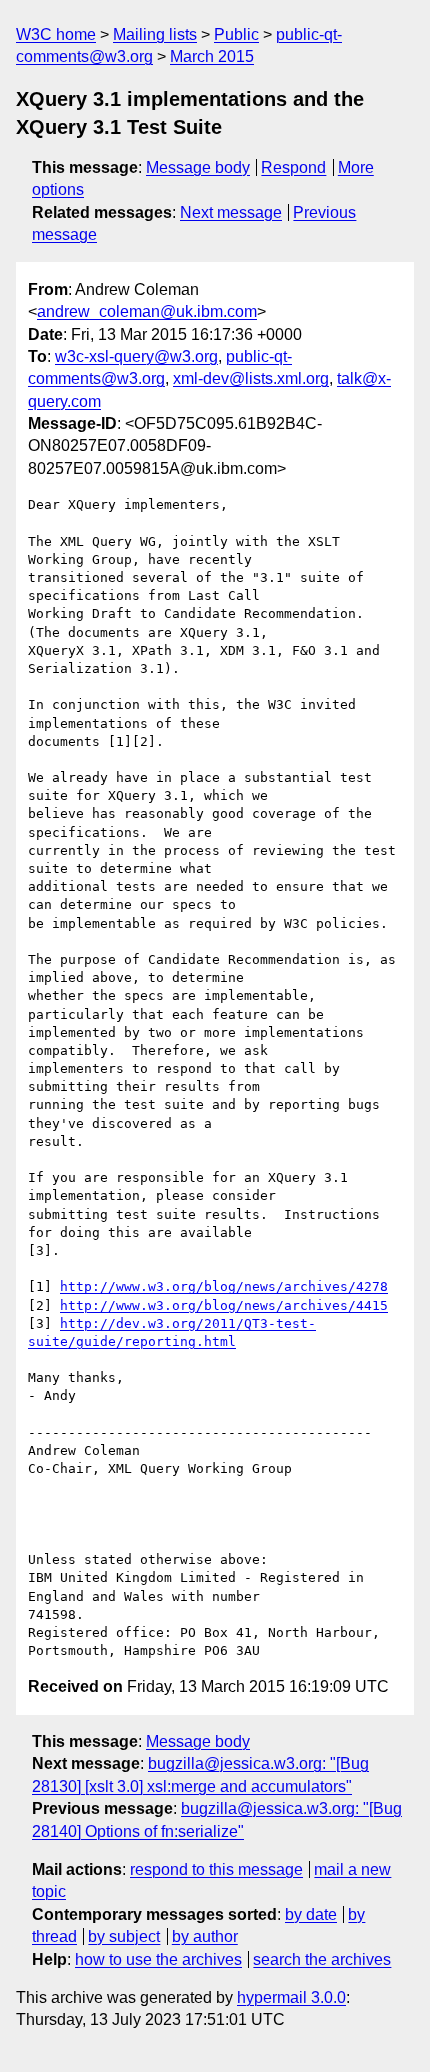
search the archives (322, 1959)
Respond (293, 167)
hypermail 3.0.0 (291, 1997)
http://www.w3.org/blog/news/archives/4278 (224, 1286)
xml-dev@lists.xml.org (251, 378)
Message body (198, 167)
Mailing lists (155, 34)
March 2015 (212, 56)
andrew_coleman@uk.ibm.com (147, 311)
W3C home (56, 34)
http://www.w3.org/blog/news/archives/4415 (224, 1305)
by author (205, 1936)
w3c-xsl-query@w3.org (136, 356)
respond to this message (216, 1869)
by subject (124, 1936)
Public (236, 34)
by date (311, 1914)
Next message (231, 212)
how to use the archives (158, 1959)
